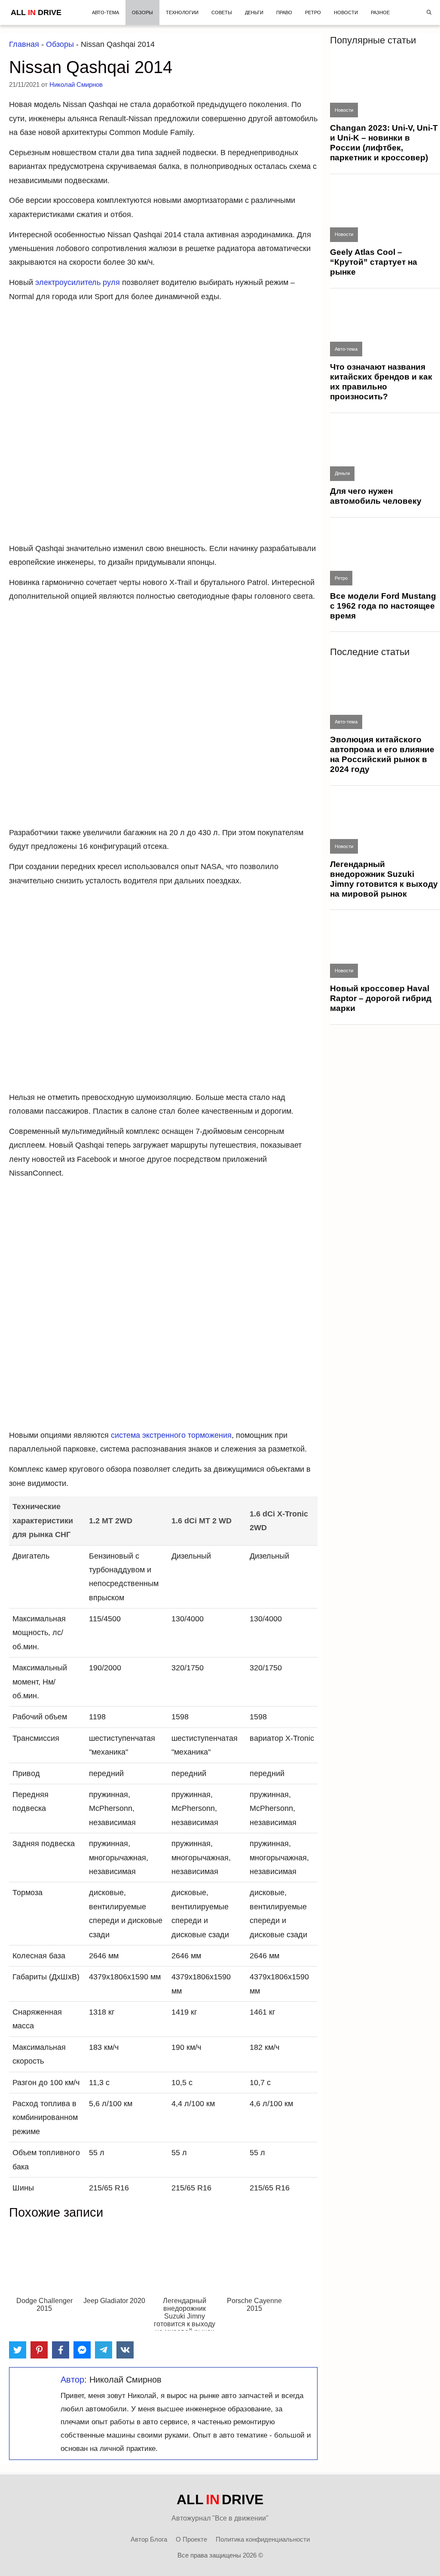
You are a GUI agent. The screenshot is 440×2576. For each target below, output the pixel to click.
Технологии (182, 12)
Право (284, 12)
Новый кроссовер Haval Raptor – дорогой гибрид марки (381, 998)
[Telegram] (104, 2350)
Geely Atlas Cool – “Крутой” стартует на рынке (374, 262)
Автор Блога (149, 2539)
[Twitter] (18, 2350)
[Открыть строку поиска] (429, 12)
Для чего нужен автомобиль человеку (376, 496)
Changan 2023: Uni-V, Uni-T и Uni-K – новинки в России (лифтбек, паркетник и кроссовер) (384, 143)
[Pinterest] (39, 2350)
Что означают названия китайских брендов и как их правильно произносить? (381, 382)
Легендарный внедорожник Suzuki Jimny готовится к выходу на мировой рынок (384, 879)
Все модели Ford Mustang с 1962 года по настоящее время (383, 606)
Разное (380, 12)
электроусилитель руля (78, 282)
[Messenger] (82, 2350)
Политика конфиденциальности (263, 2539)
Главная (24, 44)
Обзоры (142, 12)
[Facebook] (61, 2350)
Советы (222, 12)
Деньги (254, 12)
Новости (346, 12)
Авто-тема (105, 12)
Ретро (313, 12)
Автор (72, 2380)
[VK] (125, 2350)
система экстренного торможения (171, 1435)
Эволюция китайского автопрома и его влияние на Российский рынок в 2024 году (382, 754)
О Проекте (191, 2539)
